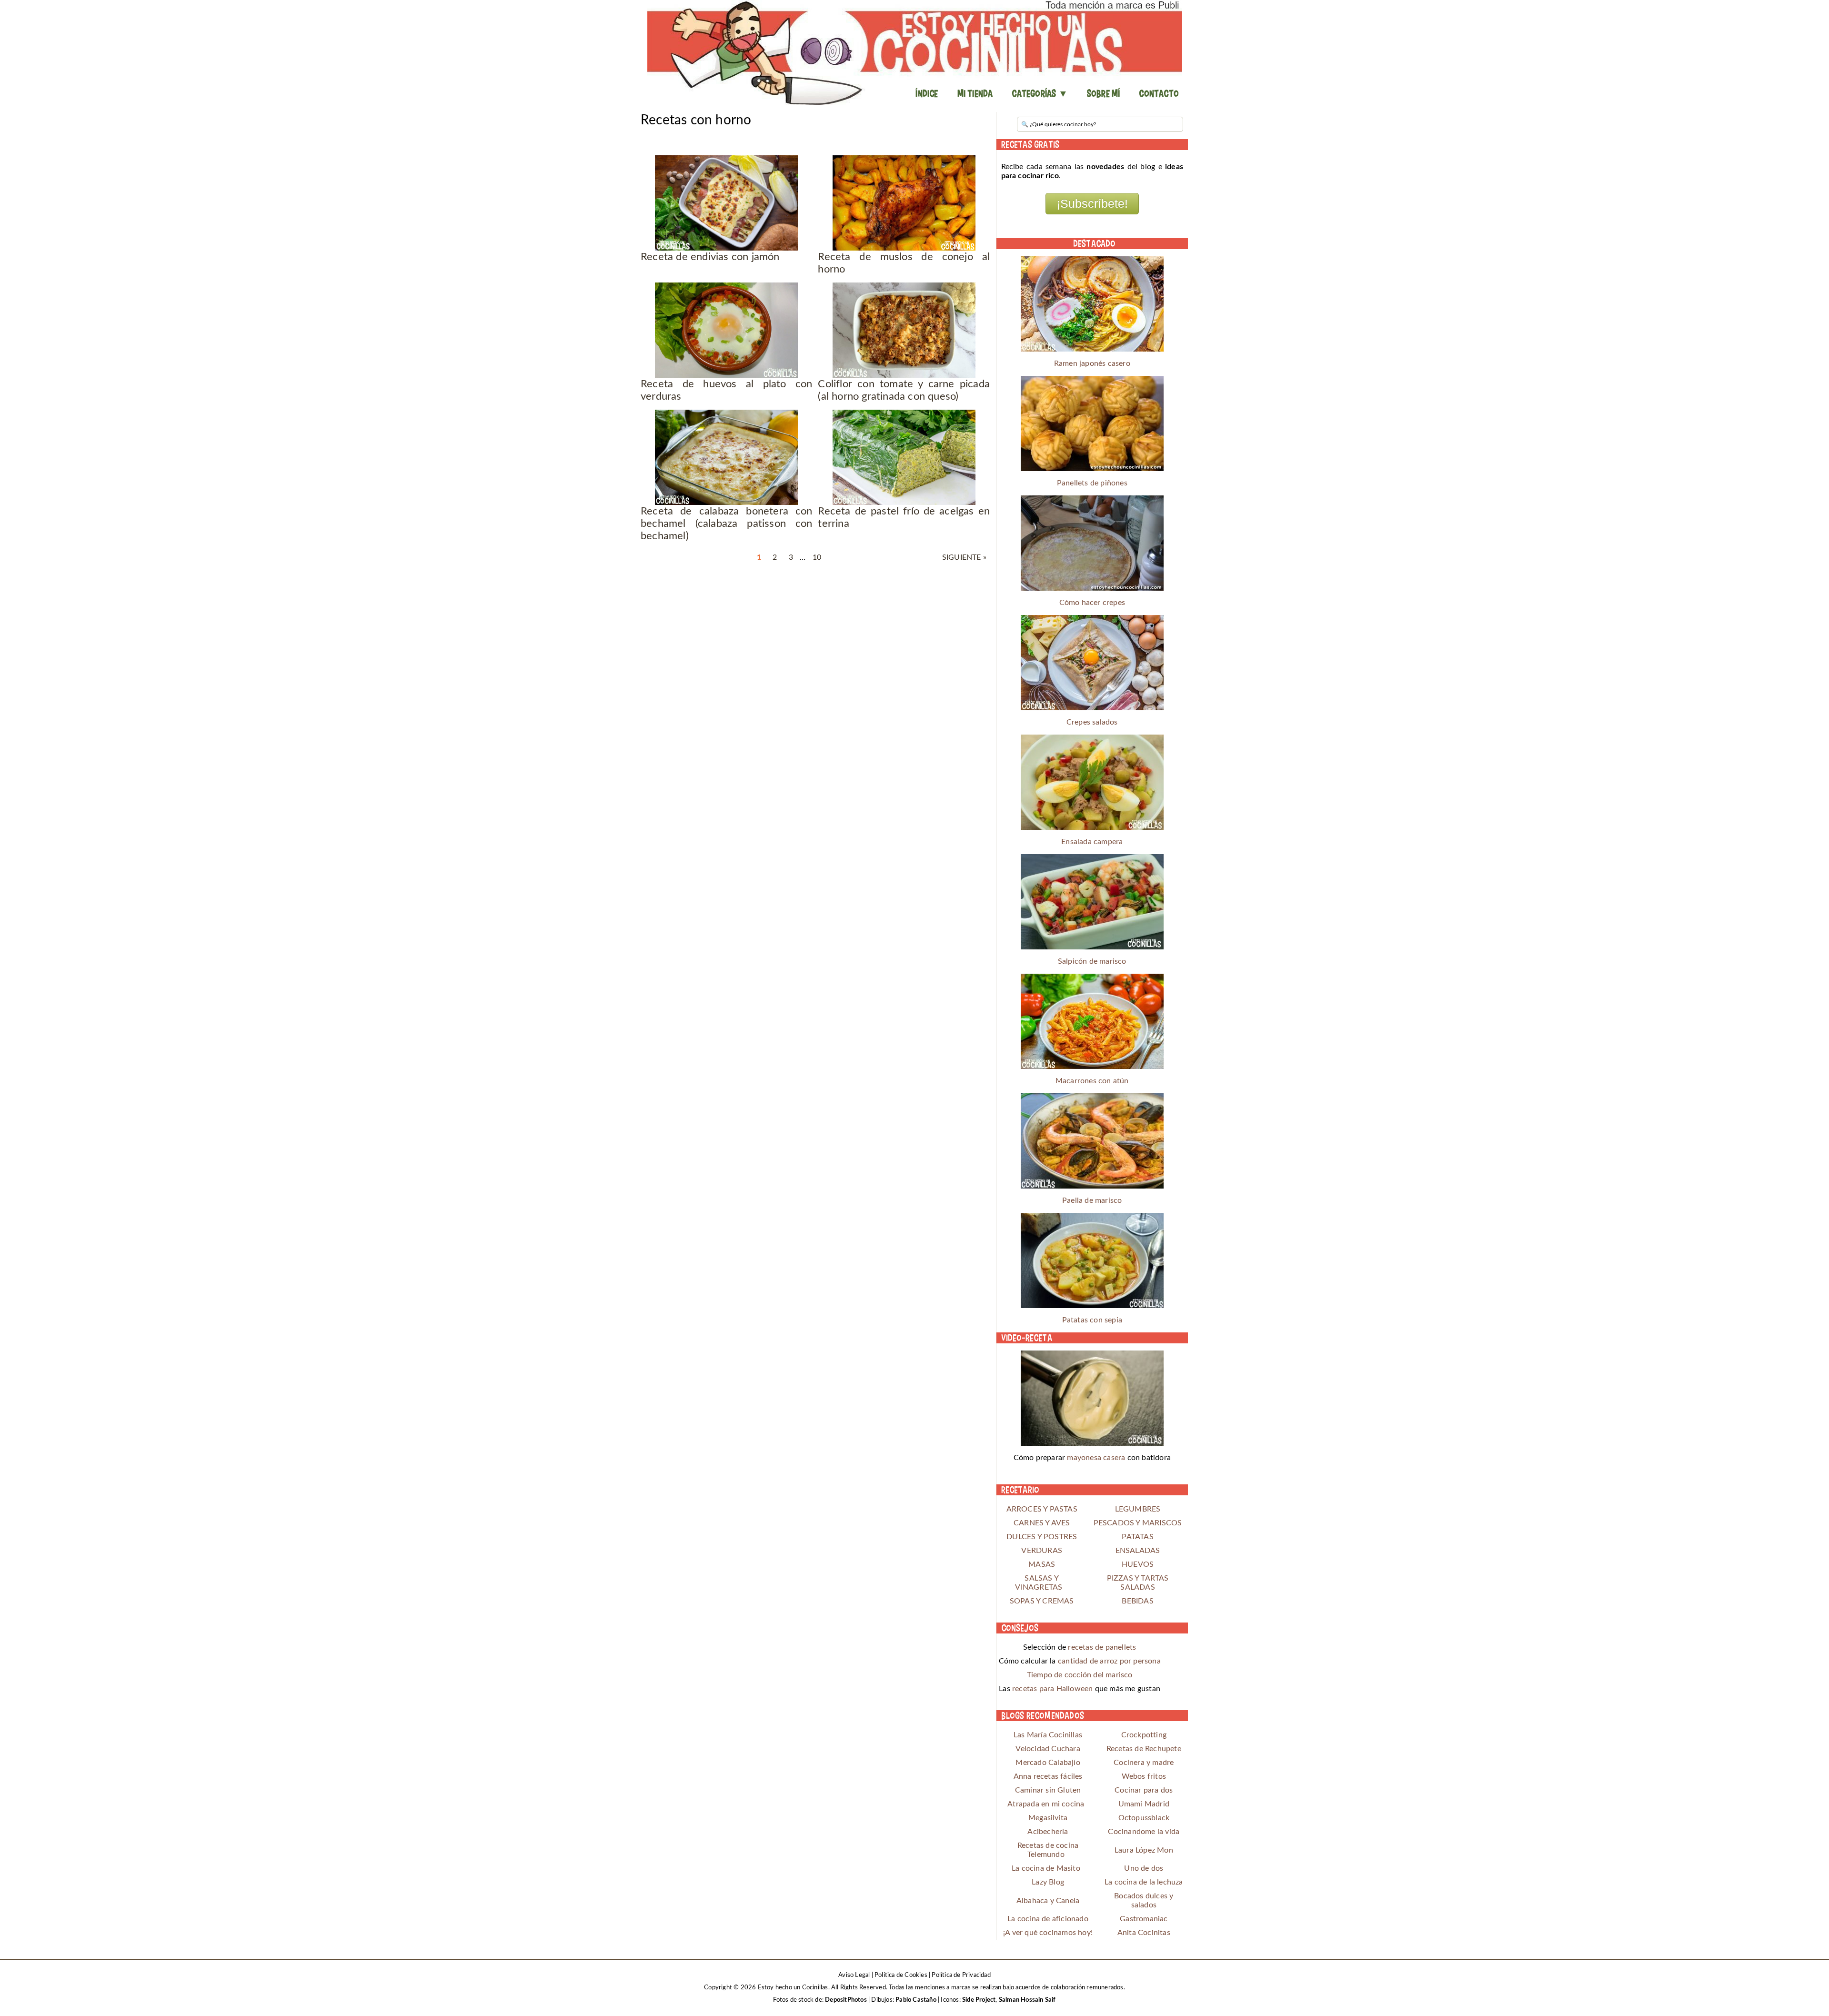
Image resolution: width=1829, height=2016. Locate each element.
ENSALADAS (1138, 1551)
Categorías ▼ (1040, 93)
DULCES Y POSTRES (1042, 1537)
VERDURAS (1042, 1551)
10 (817, 557)
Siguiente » (964, 557)
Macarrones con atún (1092, 1081)
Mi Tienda (975, 93)
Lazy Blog (1048, 1882)
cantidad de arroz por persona (1109, 1661)
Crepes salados (1092, 722)
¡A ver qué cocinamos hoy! (1048, 1933)
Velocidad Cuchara (1048, 1749)
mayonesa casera (1096, 1458)
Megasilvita (1048, 1818)
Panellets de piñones (1092, 483)
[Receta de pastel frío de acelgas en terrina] (904, 457)
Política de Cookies (901, 1975)
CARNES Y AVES (1042, 1523)
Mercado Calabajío (1048, 1763)
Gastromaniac (1144, 1919)
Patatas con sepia (1092, 1320)
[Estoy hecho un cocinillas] (914, 52)
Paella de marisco (1092, 1200)
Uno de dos (1144, 1868)
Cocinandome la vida (1144, 1832)
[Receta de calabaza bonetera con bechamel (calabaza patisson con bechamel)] (727, 457)
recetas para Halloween (1052, 1689)
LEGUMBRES (1138, 1509)
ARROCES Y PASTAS (1042, 1509)
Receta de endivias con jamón (710, 257)
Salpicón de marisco (1092, 961)
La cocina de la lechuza (1144, 1882)
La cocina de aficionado (1048, 1919)
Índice (927, 93)
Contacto (1159, 93)
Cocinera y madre (1144, 1763)
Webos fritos (1144, 1776)
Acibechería (1048, 1832)
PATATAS (1137, 1537)
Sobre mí (1104, 93)
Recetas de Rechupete (1144, 1749)
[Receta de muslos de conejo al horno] (904, 203)
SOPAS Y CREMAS (1042, 1601)
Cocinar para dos (1144, 1790)
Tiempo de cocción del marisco (1080, 1675)
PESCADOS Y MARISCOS (1138, 1523)
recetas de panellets (1102, 1647)
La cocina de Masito (1046, 1868)
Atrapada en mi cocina (1046, 1804)
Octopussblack (1144, 1818)
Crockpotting (1144, 1735)
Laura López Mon (1144, 1850)
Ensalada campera (1092, 842)
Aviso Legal (854, 1975)
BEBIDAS (1137, 1601)
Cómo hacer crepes (1092, 603)
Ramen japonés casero (1092, 363)
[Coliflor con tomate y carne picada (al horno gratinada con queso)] (904, 330)
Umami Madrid (1144, 1804)
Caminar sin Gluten (1048, 1790)
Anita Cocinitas (1144, 1933)
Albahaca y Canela (1048, 1901)
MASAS (1042, 1564)
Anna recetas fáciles (1048, 1776)
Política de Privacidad (961, 1975)
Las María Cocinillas (1048, 1735)
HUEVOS (1138, 1564)
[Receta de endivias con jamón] (727, 203)
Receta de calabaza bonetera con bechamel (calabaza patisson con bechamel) (727, 524)
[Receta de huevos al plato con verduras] (727, 330)
